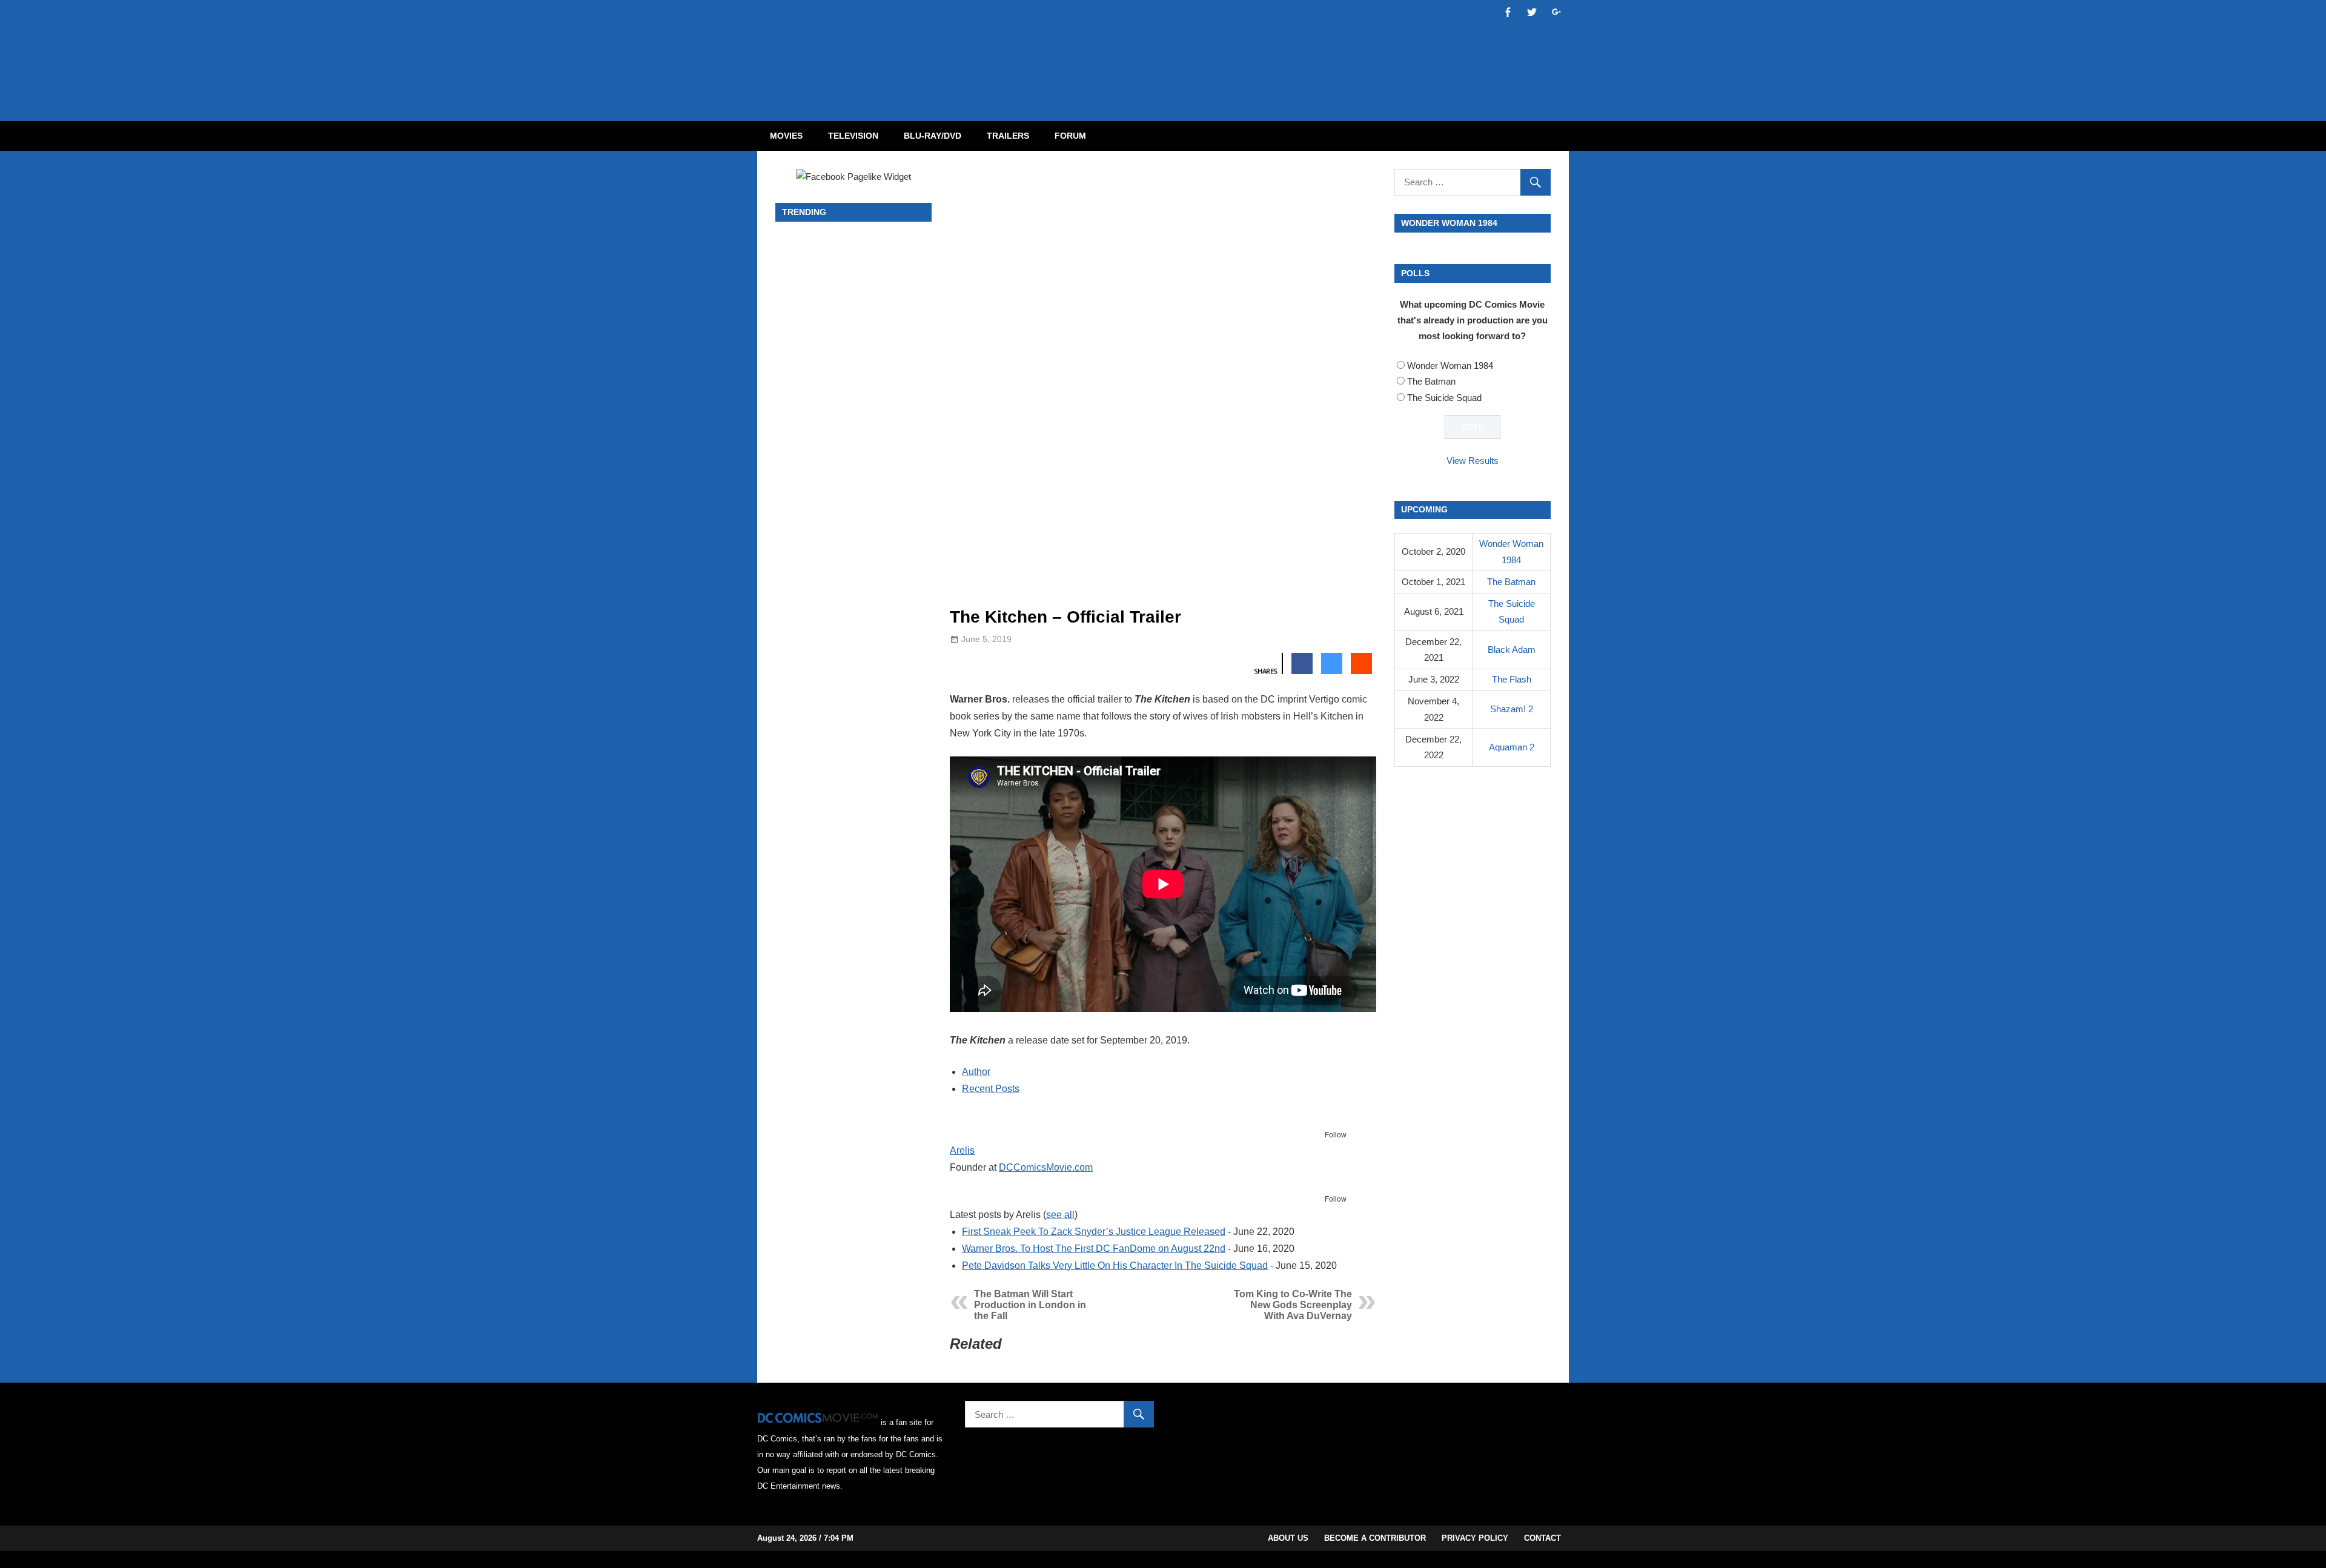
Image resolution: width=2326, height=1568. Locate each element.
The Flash (1512, 679)
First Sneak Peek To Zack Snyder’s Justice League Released (1094, 1232)
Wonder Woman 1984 (1450, 366)
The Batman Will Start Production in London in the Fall (1030, 1305)
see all (1060, 1215)
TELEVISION (853, 136)
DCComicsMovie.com (1046, 1167)
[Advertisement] (1211, 50)
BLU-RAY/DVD (933, 136)
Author (976, 1072)
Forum (1070, 136)
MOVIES (786, 136)
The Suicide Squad (1444, 398)
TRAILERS (1008, 136)
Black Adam (1512, 650)
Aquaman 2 (1512, 747)
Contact (1542, 1538)
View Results (1473, 461)
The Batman (1431, 381)
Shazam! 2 (1512, 709)
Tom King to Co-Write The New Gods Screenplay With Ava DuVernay (1293, 1305)
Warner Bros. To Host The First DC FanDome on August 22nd (1094, 1249)
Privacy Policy (1475, 1538)
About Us (1288, 1538)
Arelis (962, 1150)
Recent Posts (991, 1089)
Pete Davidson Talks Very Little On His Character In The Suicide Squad (1115, 1265)
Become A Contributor (1375, 1538)
